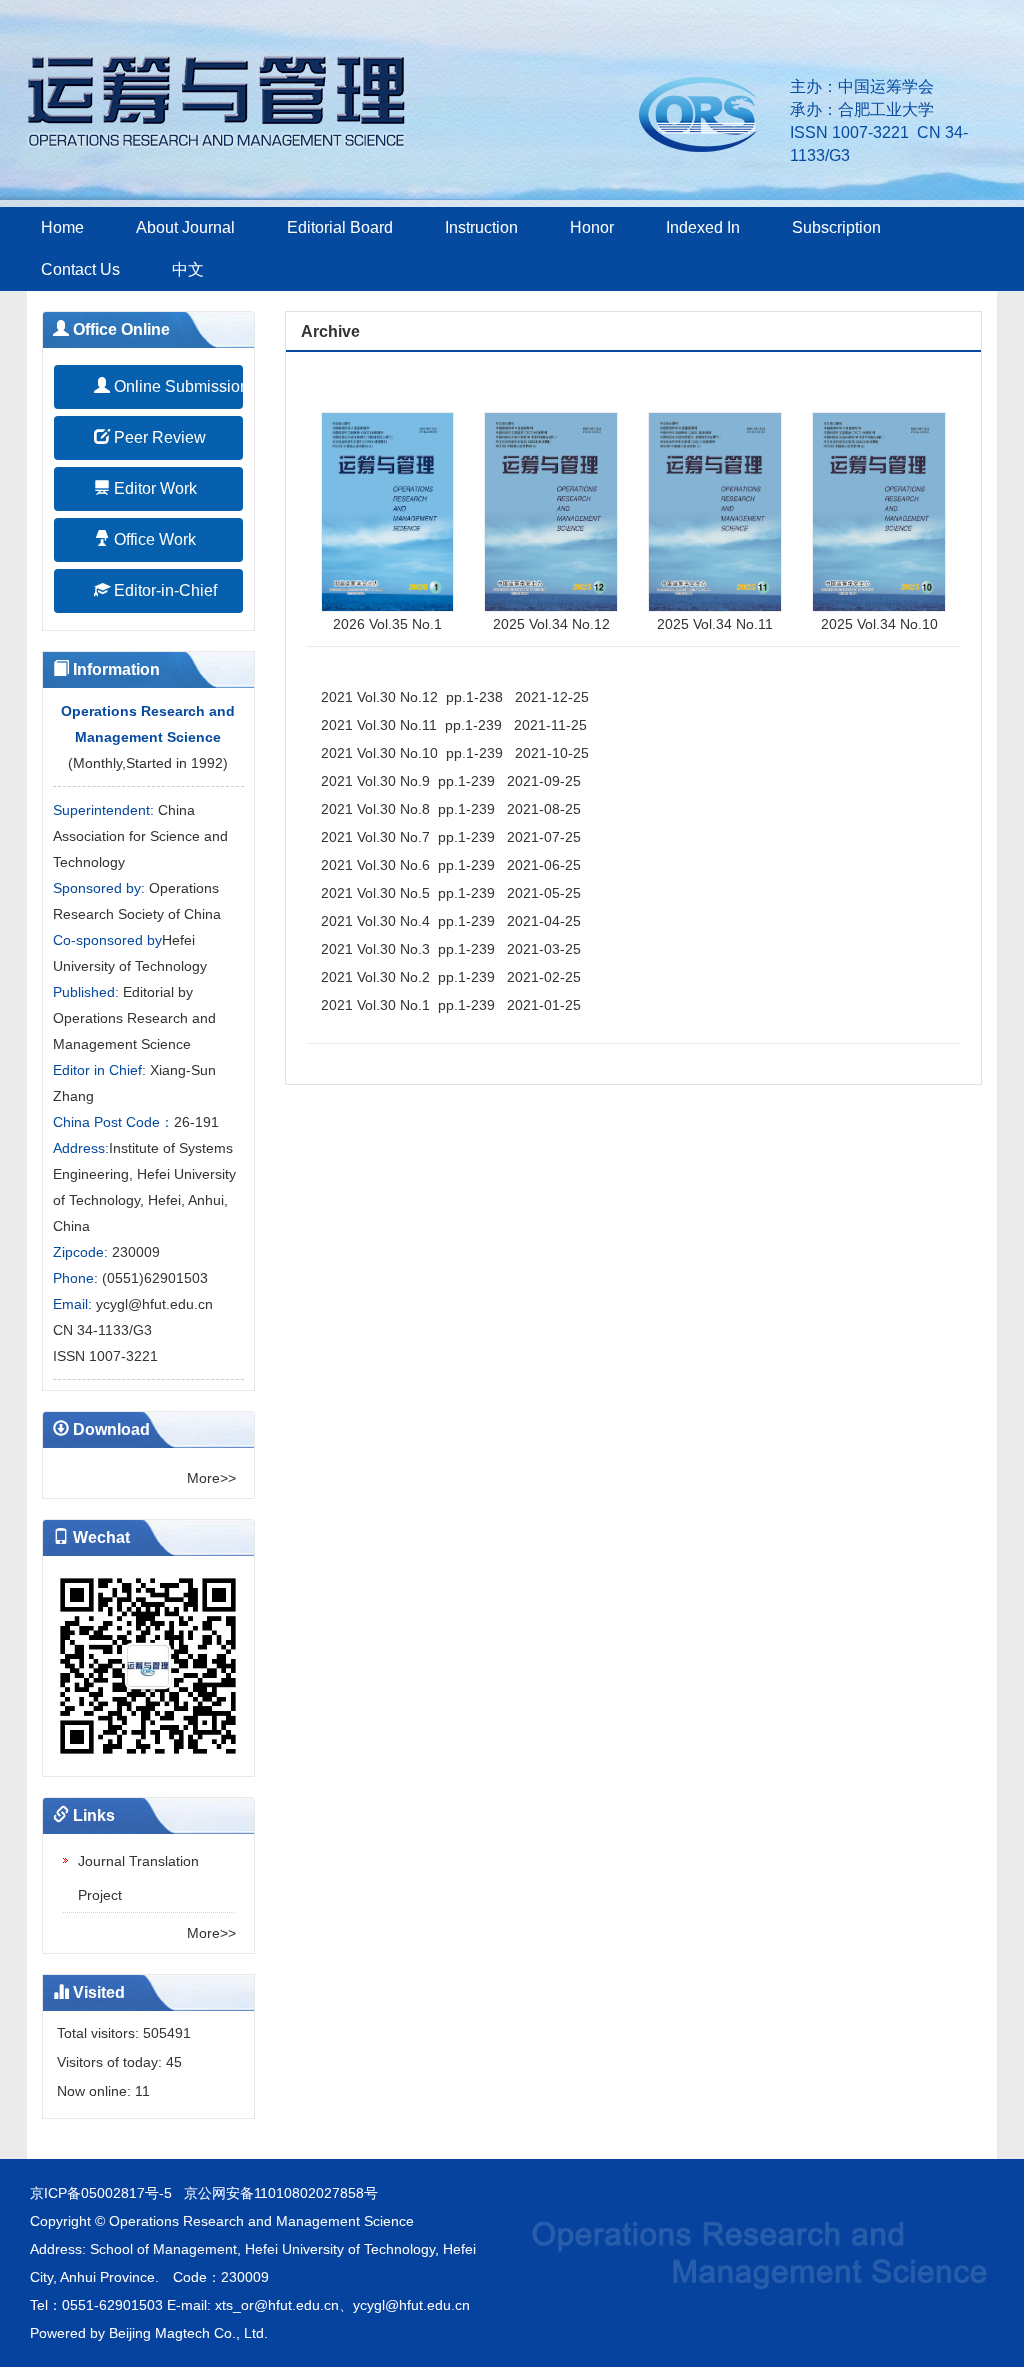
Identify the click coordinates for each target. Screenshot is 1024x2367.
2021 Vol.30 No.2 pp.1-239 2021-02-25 (451, 977)
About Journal (185, 227)
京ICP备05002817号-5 (101, 2193)
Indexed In (703, 227)
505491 (167, 2033)
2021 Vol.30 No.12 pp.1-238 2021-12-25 (455, 697)
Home (62, 227)
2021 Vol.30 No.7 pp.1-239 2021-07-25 (451, 837)
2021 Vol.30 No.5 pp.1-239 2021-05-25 (451, 893)
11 (142, 2091)
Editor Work (153, 488)
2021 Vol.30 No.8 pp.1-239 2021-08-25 (451, 809)
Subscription (836, 227)
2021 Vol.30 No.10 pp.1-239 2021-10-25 (455, 753)
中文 (188, 269)
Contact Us (80, 269)
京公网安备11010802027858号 (281, 2193)
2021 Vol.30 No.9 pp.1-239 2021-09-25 (451, 781)
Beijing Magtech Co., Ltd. (188, 2333)
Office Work (153, 539)
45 (174, 2062)
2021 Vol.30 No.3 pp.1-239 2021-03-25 (451, 949)
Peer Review (158, 437)
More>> (211, 1478)
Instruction (481, 227)
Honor (592, 227)
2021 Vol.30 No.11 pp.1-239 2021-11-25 (454, 725)
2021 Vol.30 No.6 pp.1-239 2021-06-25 (451, 865)
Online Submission (176, 386)
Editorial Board (340, 227)
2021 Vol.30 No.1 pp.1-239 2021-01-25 (451, 1005)
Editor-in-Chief (163, 590)
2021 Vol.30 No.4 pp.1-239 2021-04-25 (451, 921)
